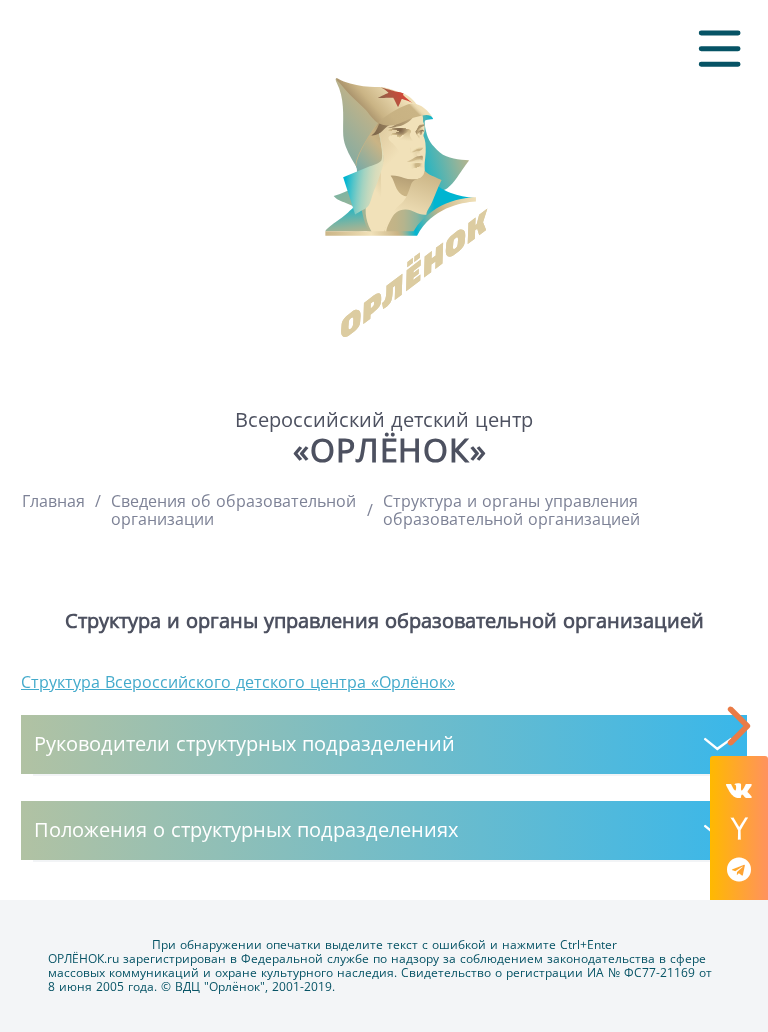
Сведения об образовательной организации (233, 510)
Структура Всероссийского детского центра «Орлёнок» (238, 682)
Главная (53, 501)
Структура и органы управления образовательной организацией (511, 510)
